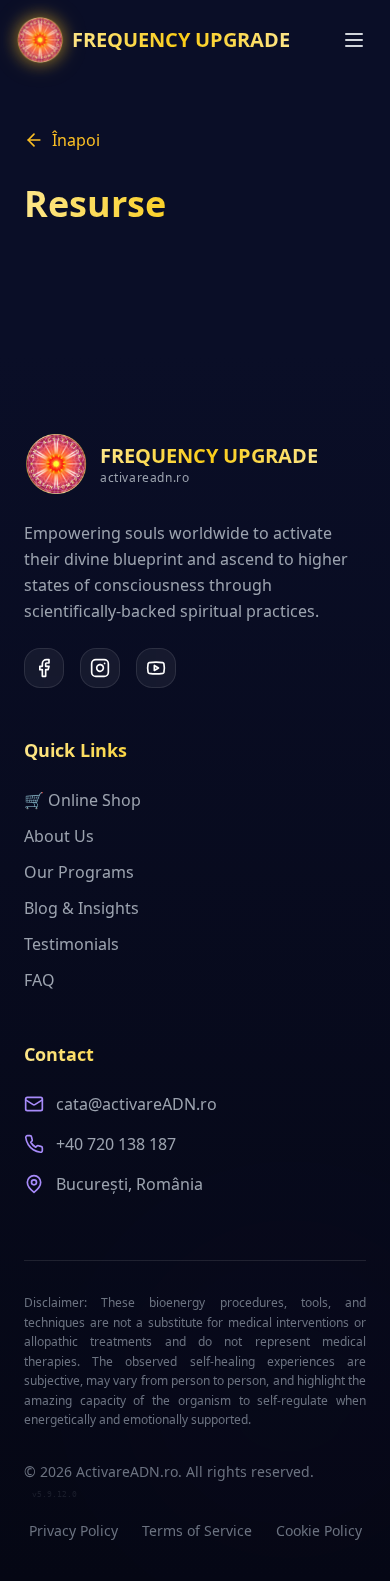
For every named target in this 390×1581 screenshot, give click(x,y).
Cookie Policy (319, 1530)
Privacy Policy (73, 1530)
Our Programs (79, 872)
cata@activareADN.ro (136, 1104)
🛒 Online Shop (82, 800)
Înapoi (76, 140)
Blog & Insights (81, 908)
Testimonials (71, 944)
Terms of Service (197, 1530)
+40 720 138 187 (116, 1144)
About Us (59, 836)
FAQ (39, 980)
